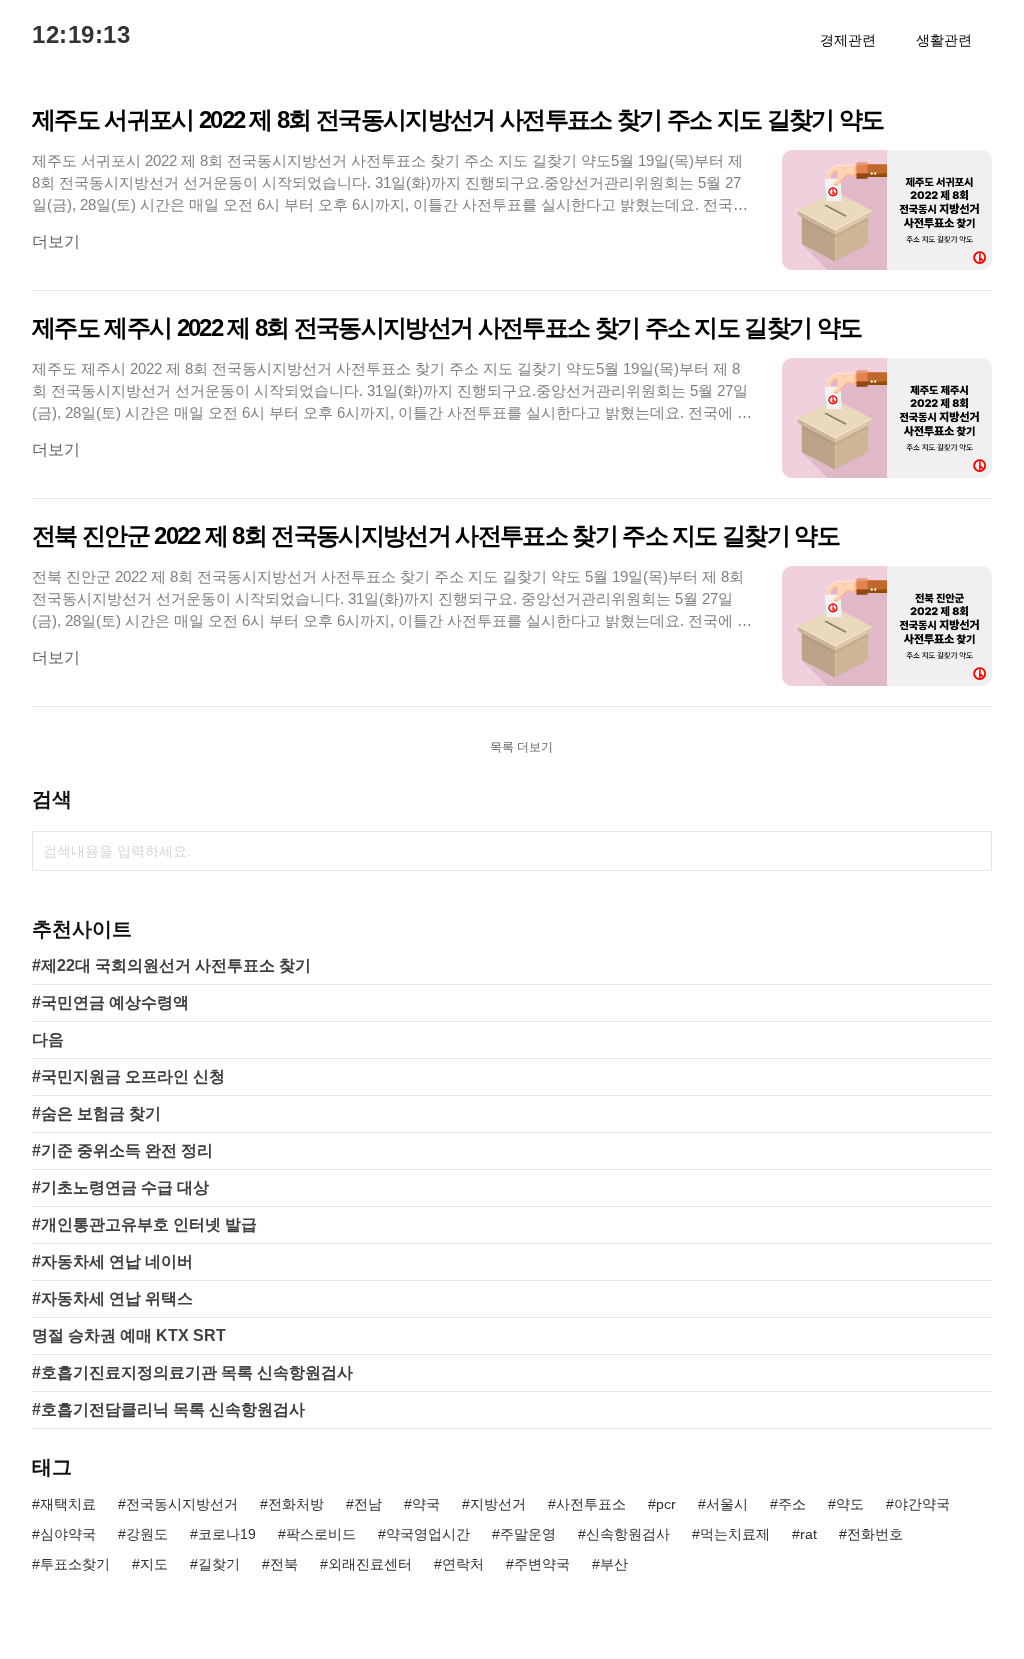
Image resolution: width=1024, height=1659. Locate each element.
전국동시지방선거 (182, 1504)
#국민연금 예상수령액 (110, 1002)
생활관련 (944, 40)
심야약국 (68, 1534)
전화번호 (875, 1534)
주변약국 (542, 1564)
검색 (972, 851)
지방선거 (498, 1504)
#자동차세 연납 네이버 (112, 1261)
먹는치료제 (735, 1534)
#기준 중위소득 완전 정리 (122, 1150)
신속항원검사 (628, 1534)
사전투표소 (591, 1504)
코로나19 (227, 1534)
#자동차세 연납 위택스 (112, 1298)
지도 (154, 1564)
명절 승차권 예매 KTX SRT (129, 1335)
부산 (614, 1564)
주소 (792, 1504)
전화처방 (296, 1504)
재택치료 (68, 1504)
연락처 (463, 1564)
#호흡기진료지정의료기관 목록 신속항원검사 (192, 1372)
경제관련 (848, 40)
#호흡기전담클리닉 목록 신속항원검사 (168, 1409)
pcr (666, 1504)
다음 (48, 1039)
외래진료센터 (370, 1564)
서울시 (727, 1504)
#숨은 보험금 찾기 (96, 1113)
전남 (368, 1504)
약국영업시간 (428, 1534)
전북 (284, 1564)
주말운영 (528, 1534)
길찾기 (219, 1564)
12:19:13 (81, 34)
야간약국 (922, 1504)
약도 (850, 1504)
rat (808, 1534)
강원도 (147, 1534)
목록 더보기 (521, 747)
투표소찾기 (75, 1564)
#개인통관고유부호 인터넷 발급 (144, 1224)
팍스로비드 (321, 1534)
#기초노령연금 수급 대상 (120, 1187)
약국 (426, 1504)
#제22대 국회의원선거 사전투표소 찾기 (171, 965)
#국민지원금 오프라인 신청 (128, 1076)
